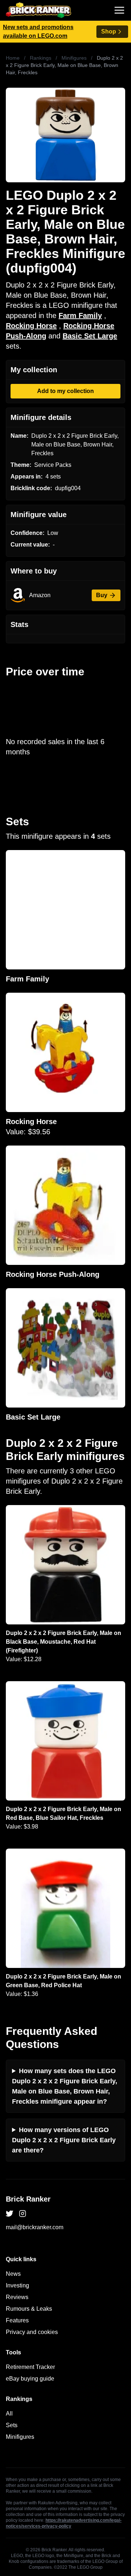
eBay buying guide (30, 2379)
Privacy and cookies (32, 2332)
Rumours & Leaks (29, 2309)
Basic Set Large (90, 336)
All (9, 2414)
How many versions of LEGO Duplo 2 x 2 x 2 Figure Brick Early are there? (64, 2140)
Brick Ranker (28, 2199)
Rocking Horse (31, 326)
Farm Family (80, 315)
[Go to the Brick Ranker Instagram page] (23, 2214)
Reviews (17, 2297)
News (13, 2274)
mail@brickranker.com (35, 2227)
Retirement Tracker (30, 2367)
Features (17, 2320)
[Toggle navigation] (119, 10)
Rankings (41, 58)
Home (13, 58)
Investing (17, 2285)
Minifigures (74, 58)
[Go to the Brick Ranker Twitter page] (9, 2214)
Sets (12, 2425)
